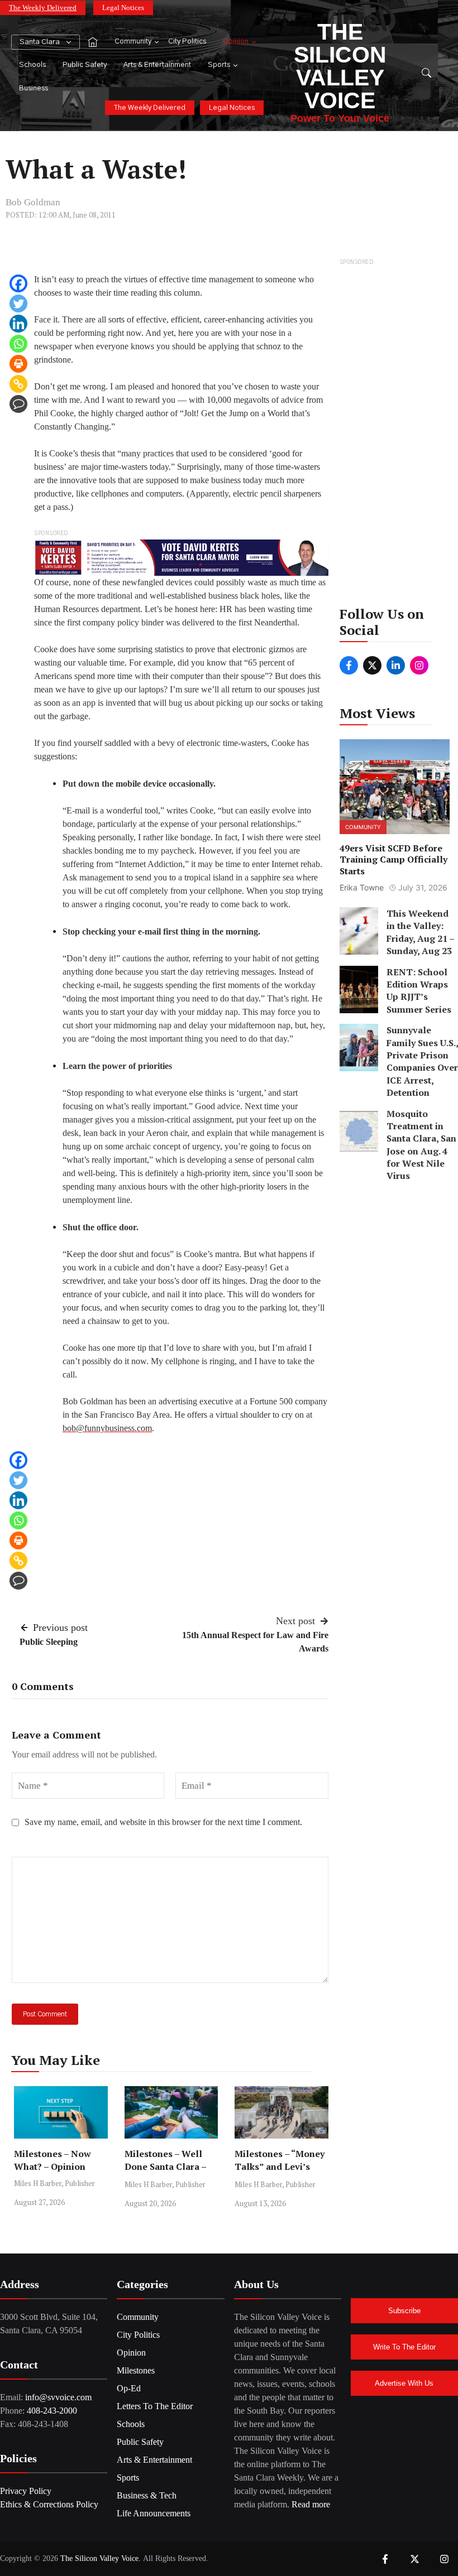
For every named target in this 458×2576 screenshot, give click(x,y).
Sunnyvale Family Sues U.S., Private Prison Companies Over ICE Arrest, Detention (422, 1061)
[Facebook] (18, 283)
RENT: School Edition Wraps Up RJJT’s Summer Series (419, 991)
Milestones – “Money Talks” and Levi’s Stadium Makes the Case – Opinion (280, 2173)
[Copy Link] (18, 384)
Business (34, 88)
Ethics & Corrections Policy (49, 2504)
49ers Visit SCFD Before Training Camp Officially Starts (393, 860)
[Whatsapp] (18, 344)
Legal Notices (123, 8)
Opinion (236, 42)
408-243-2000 (52, 2411)
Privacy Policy (26, 2491)
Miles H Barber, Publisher (54, 2183)
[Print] (18, 364)
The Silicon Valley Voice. (101, 2558)
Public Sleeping (49, 1642)
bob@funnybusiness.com (107, 1428)
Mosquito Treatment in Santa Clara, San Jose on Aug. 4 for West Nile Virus (421, 1145)
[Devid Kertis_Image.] (181, 557)
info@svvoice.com (58, 2397)
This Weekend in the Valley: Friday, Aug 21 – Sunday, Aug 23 (420, 932)
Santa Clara (40, 42)
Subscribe (404, 2311)
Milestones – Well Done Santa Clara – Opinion (165, 2166)
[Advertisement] (395, 436)
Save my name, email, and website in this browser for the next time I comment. (163, 1822)
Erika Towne (362, 887)
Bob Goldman (33, 202)
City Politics (187, 42)
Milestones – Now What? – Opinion (53, 2160)
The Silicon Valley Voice (340, 66)
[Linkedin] (18, 324)
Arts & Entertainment (157, 65)
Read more (311, 2504)
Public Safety (85, 65)
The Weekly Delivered (43, 8)
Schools (32, 65)
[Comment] (18, 404)
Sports (219, 65)
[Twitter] (18, 304)
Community (133, 42)
